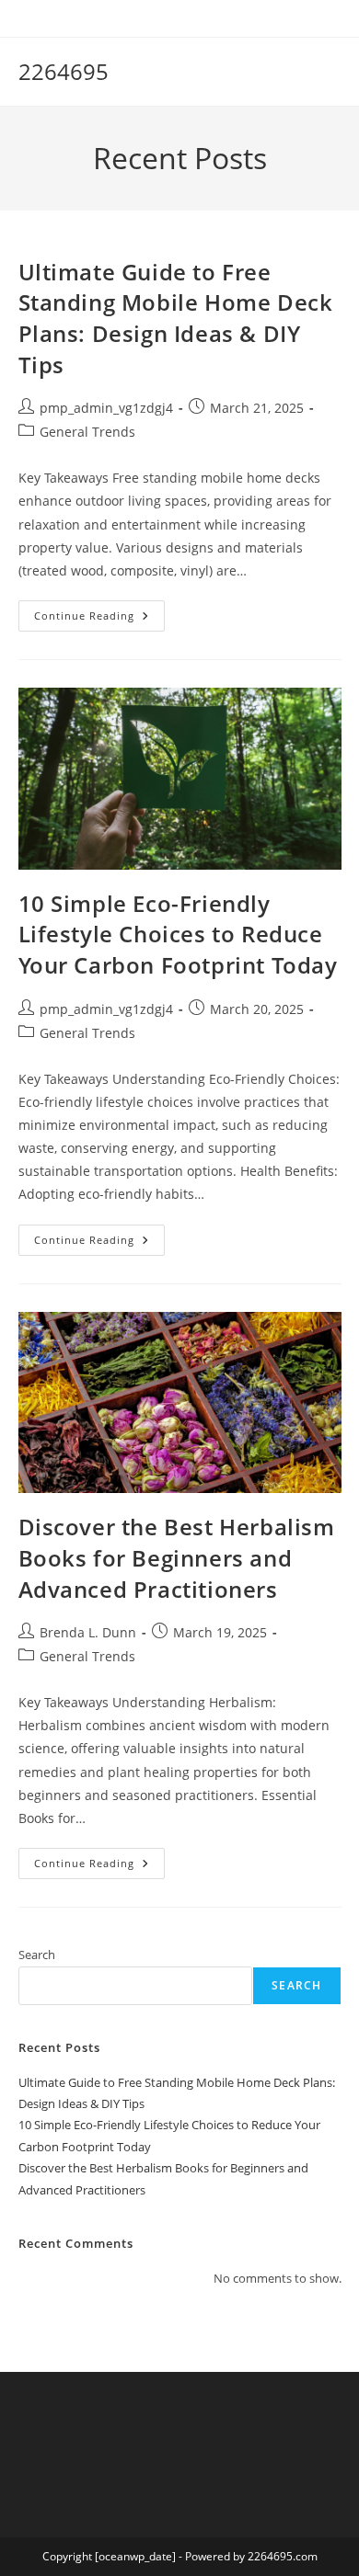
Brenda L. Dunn (88, 1632)
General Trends (87, 432)
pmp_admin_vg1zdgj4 (106, 408)
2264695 (64, 71)
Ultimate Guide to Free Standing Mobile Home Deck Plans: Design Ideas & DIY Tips (176, 318)
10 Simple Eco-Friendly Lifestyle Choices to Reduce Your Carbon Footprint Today (178, 934)
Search (37, 1955)
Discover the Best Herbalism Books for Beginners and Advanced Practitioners (177, 1557)
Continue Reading (99, 619)
